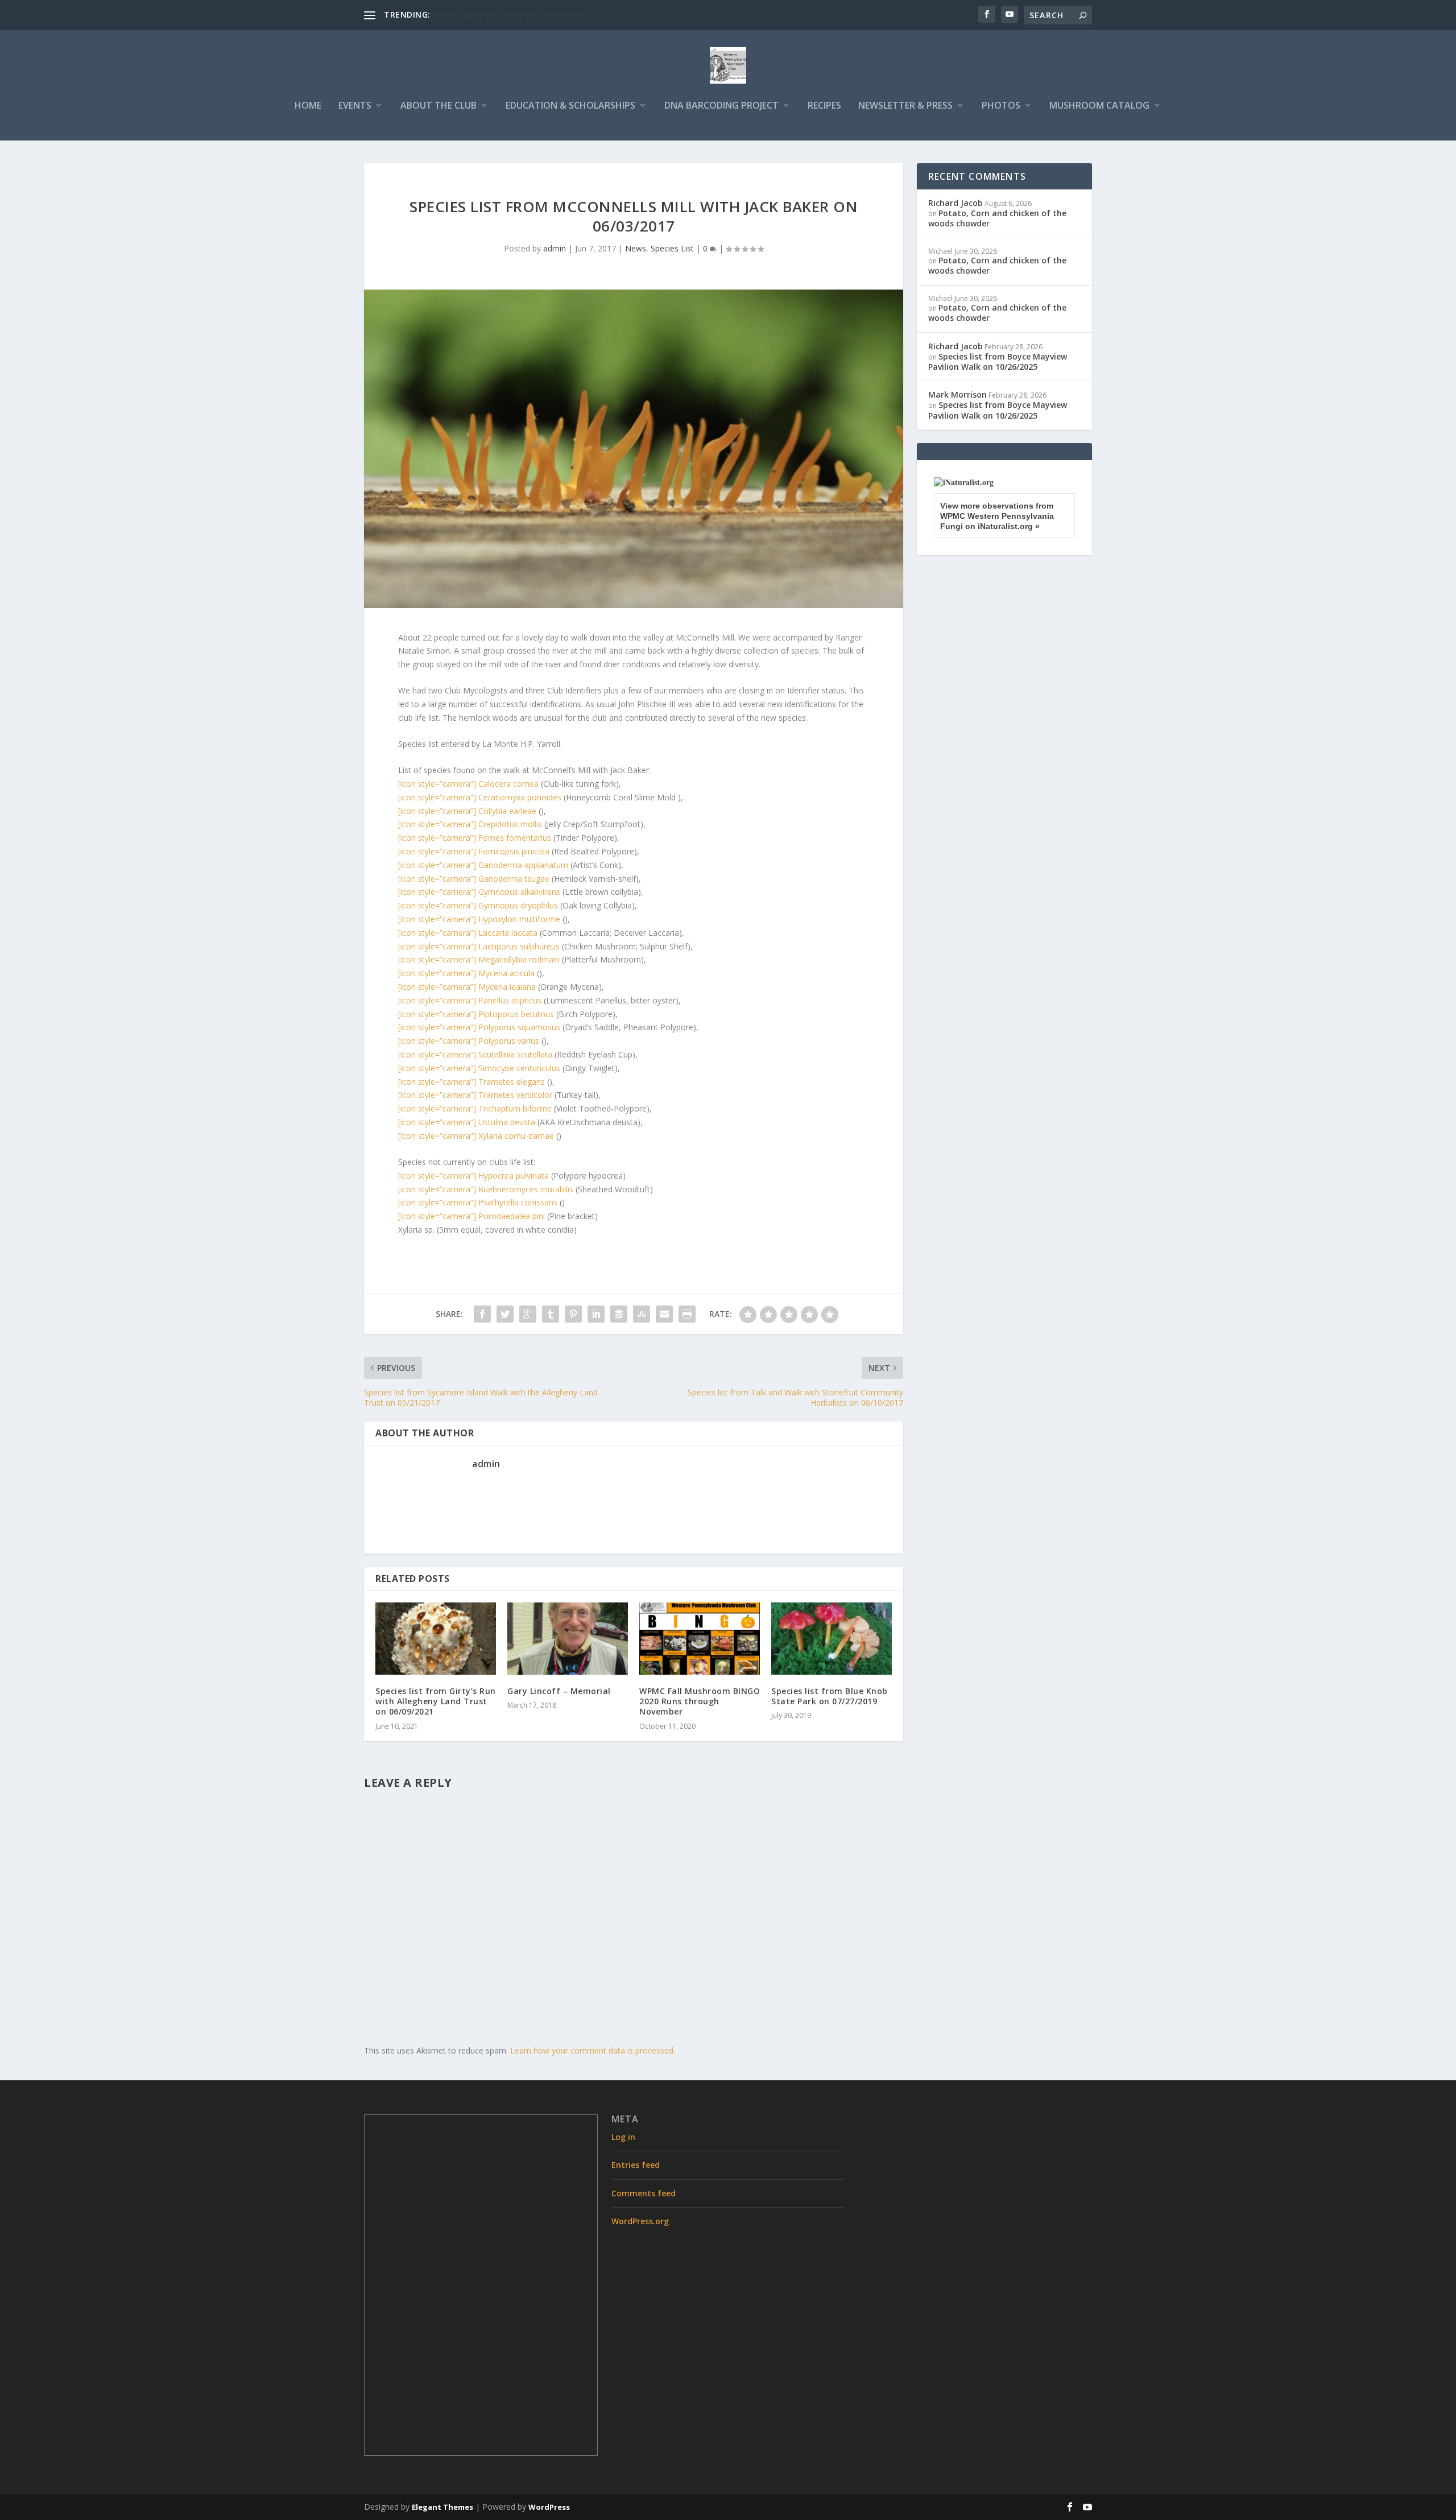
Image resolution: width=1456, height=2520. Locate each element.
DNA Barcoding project (721, 106)
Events (355, 106)
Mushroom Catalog (1099, 106)
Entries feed (636, 2165)
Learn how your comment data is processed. (593, 2050)
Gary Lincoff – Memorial (559, 1691)
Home (308, 106)
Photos (1001, 106)
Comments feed (644, 2193)
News (636, 248)
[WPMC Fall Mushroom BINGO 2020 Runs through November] (700, 1639)
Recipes (824, 106)
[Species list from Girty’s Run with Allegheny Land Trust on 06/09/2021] (436, 1639)
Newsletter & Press (905, 106)
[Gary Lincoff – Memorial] (568, 1639)
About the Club (439, 106)
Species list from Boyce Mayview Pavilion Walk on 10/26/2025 (998, 362)
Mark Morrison (957, 394)
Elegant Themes (442, 2507)
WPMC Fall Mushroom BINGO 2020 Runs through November (700, 1701)
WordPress (549, 2507)
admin (555, 248)
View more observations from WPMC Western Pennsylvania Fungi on (997, 516)
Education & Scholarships (570, 106)
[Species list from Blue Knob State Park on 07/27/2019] (832, 1639)
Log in (623, 2137)
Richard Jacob (955, 203)
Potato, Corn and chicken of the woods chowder (997, 218)
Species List (672, 248)
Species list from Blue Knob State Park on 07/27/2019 (830, 1696)
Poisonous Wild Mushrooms (485, 15)
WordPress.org (640, 2221)
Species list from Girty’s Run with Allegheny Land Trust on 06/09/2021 (436, 1701)
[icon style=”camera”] (468, 784)
